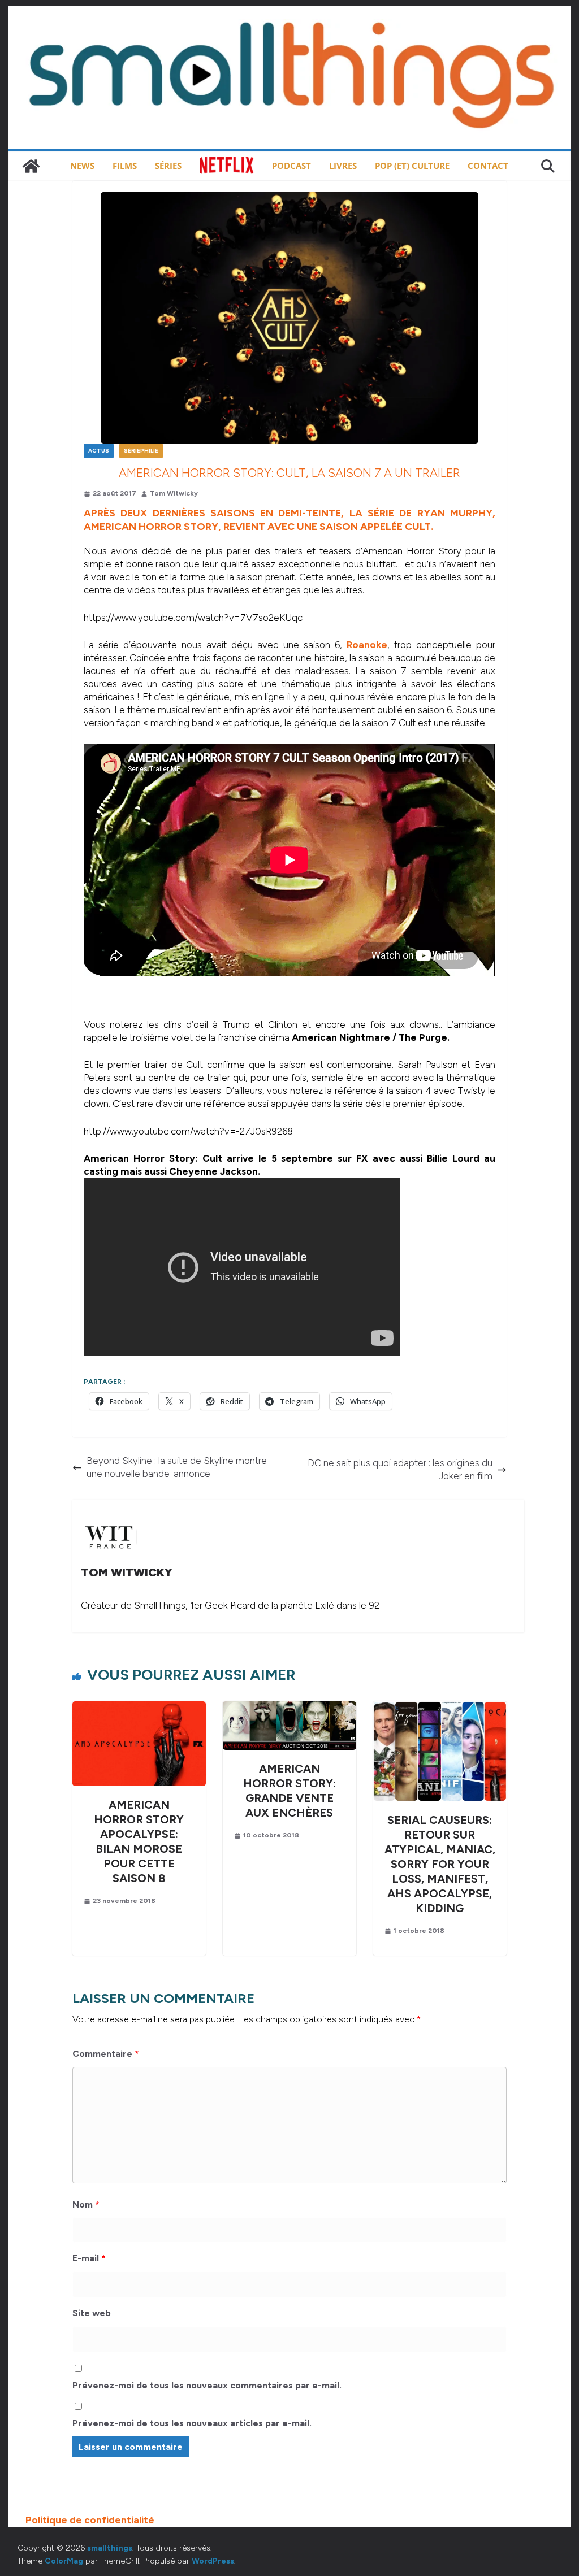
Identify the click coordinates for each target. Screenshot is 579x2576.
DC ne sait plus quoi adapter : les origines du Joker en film (400, 1469)
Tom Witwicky (174, 493)
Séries (168, 166)
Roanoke (367, 645)
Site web (92, 2313)
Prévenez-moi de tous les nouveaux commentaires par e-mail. (207, 2385)
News (82, 166)
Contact (488, 166)
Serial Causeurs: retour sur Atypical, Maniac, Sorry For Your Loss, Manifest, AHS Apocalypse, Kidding (440, 1864)
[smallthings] (31, 166)
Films (125, 166)
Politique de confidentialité (90, 2520)
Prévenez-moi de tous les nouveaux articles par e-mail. (192, 2423)
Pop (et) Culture (412, 166)
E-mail (89, 2258)
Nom (86, 2204)
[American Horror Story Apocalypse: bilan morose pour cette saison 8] (139, 1708)
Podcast (291, 166)
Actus (99, 451)
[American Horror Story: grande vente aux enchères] (289, 1708)
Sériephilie (141, 451)
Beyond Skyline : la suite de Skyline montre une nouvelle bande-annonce (177, 1467)
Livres (343, 166)
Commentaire (106, 2054)
